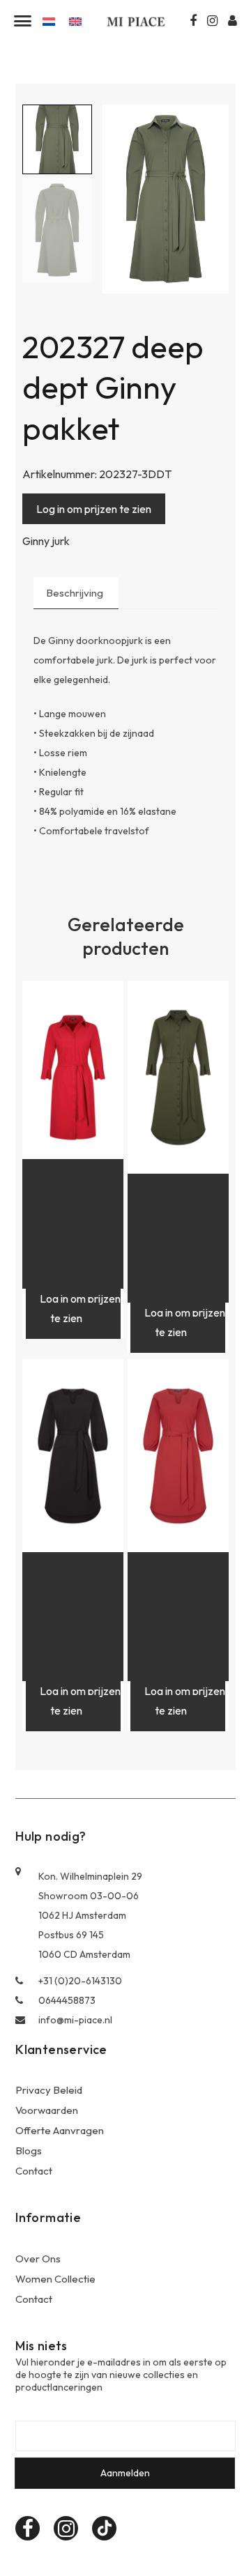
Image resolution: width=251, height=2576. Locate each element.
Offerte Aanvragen (60, 2130)
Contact (34, 2171)
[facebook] (28, 2528)
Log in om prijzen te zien (94, 509)
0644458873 (67, 2000)
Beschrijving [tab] (75, 593)
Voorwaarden (47, 2110)
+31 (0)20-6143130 (80, 1981)
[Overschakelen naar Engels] (75, 21)
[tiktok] (104, 2528)
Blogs (29, 2150)
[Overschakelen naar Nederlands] (49, 21)
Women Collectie (55, 2279)
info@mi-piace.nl (75, 2020)
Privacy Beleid (49, 2090)
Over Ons (38, 2259)
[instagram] (66, 2528)
